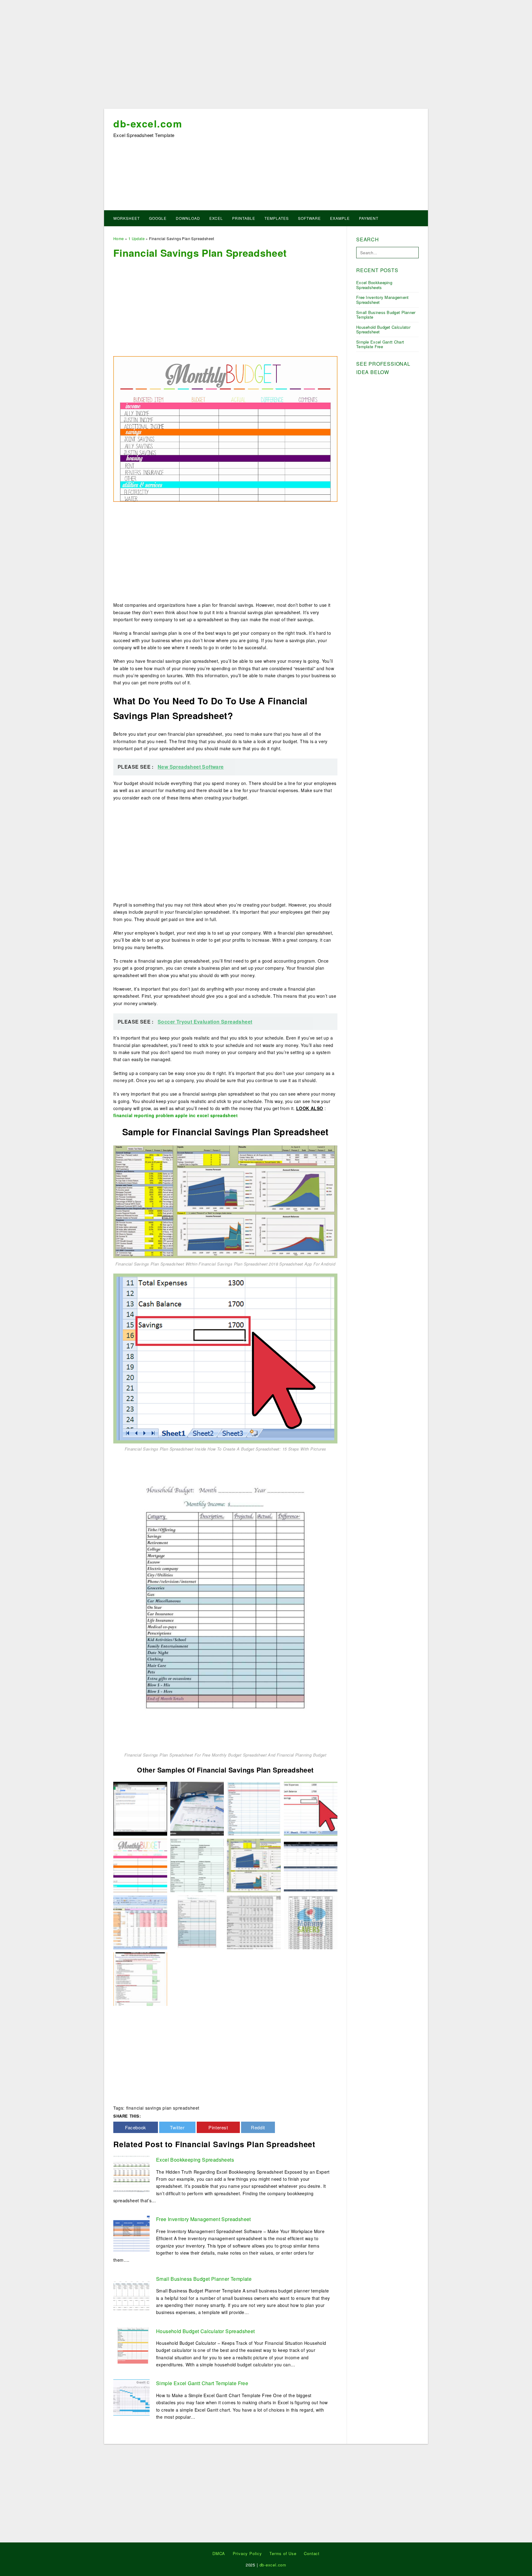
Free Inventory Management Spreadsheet (204, 2219)
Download (188, 218)
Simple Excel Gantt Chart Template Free (202, 2383)
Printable (244, 218)
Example (340, 218)
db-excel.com (148, 123)
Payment (369, 218)
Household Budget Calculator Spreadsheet (206, 2331)
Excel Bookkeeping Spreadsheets (195, 2160)
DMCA (219, 2553)
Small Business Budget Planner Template (204, 2279)
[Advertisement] (266, 56)
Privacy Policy (247, 2553)
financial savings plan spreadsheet (163, 2108)
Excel (216, 218)
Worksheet (127, 218)
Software (309, 218)
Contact (312, 2553)
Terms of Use (283, 2553)
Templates (277, 218)
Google (158, 218)
